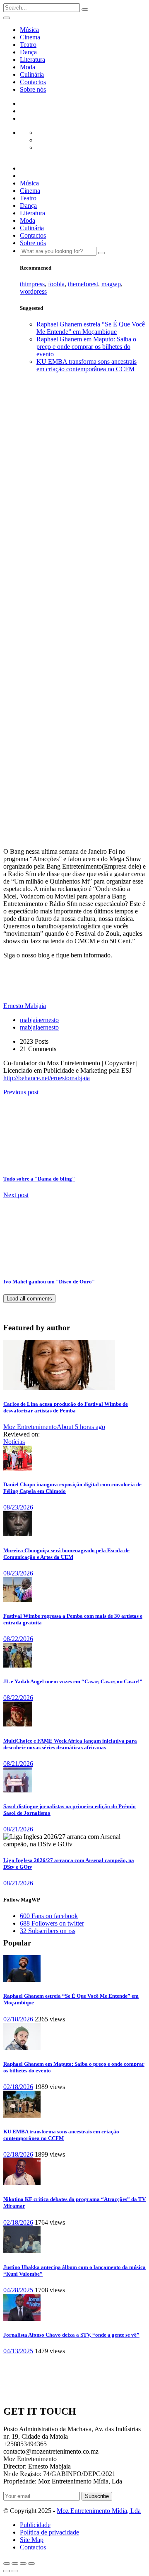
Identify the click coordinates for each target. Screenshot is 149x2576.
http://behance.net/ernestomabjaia (47, 1078)
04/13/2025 (18, 2351)
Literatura (32, 60)
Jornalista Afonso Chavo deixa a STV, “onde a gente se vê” (71, 2335)
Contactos (33, 82)
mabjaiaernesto (39, 1020)
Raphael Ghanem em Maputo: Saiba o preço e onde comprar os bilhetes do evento (86, 347)
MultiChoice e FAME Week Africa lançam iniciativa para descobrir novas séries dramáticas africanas (70, 1744)
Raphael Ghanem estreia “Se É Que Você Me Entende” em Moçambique (91, 328)
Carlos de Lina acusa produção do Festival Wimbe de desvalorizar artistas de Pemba (66, 1407)
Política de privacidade (49, 2532)
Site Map (32, 2540)
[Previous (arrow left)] (7, 2571)
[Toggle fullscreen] (23, 2564)
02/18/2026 (18, 2019)
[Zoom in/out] (31, 2564)
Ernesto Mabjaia (14, 790)
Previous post (21, 1092)
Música (29, 30)
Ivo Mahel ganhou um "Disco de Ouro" (49, 1282)
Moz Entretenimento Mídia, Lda (99, 2511)
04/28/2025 (18, 2290)
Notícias (14, 1442)
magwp (111, 284)
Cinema (30, 37)
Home (28, 539)
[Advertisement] (74, 454)
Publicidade (35, 2525)
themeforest (83, 284)
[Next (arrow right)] (15, 2571)
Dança (28, 52)
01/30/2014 (39, 794)
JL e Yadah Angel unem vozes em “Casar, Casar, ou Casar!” (73, 1681)
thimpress (32, 284)
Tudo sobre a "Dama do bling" (39, 1179)
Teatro (28, 45)
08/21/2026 (18, 1764)
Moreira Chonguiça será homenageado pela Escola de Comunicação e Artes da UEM (66, 1554)
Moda (28, 67)
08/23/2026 (18, 1507)
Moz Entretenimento (30, 1427)
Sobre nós (33, 89)
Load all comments (29, 1299)
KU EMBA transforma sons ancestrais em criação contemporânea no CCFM (87, 365)
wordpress (33, 291)
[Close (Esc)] (7, 2564)
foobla (56, 284)
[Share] (15, 2564)
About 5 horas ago (81, 1427)
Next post (16, 1195)
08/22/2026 (18, 1639)
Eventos (30, 547)
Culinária (32, 74)
